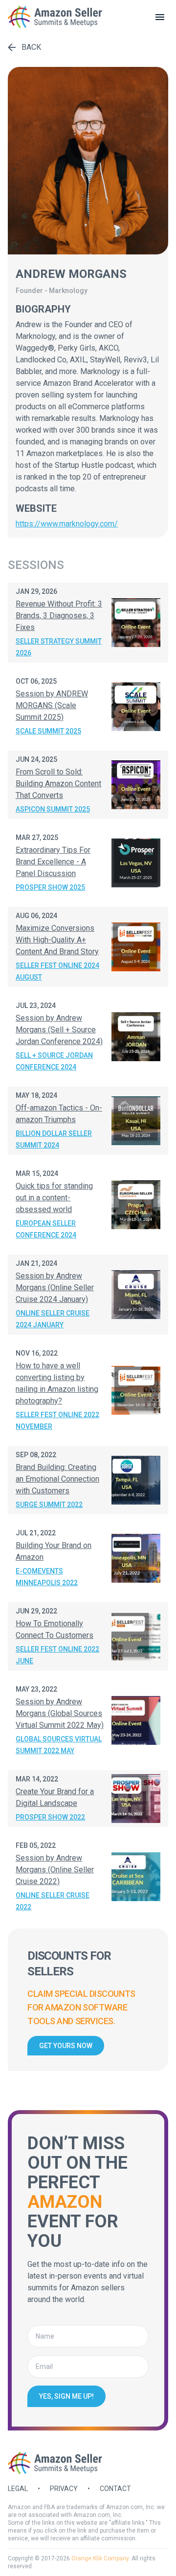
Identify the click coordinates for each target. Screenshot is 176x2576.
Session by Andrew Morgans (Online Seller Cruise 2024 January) (55, 1288)
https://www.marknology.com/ (67, 524)
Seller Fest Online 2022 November (57, 1421)
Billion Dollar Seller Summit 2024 (54, 1139)
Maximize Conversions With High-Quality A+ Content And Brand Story (57, 940)
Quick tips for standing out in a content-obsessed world (54, 1198)
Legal (18, 2489)
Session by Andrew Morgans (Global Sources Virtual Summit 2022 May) (60, 1713)
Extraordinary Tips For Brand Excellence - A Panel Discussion (53, 862)
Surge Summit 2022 (49, 1505)
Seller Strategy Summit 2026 (59, 647)
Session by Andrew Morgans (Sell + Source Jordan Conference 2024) (59, 1030)
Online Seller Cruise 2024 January (53, 1319)
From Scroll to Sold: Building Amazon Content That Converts (58, 784)
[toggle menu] (160, 17)
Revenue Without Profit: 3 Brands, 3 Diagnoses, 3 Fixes (59, 616)
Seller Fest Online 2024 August (57, 971)
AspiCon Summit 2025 (53, 809)
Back (31, 47)
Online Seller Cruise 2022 (53, 1901)
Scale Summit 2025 (48, 731)
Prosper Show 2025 (50, 887)
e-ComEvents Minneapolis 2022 (47, 1577)
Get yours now (66, 2046)
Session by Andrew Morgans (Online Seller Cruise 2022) (55, 1870)
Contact (115, 2489)
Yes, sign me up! (66, 2396)
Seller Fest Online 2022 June (57, 1655)
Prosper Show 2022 (50, 1817)
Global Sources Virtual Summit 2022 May (59, 1745)
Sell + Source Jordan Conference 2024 (54, 1061)
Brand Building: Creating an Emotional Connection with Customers (57, 1479)
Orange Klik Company (100, 2558)
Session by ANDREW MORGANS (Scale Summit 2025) (52, 705)
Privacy (64, 2489)
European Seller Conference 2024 (46, 1229)
